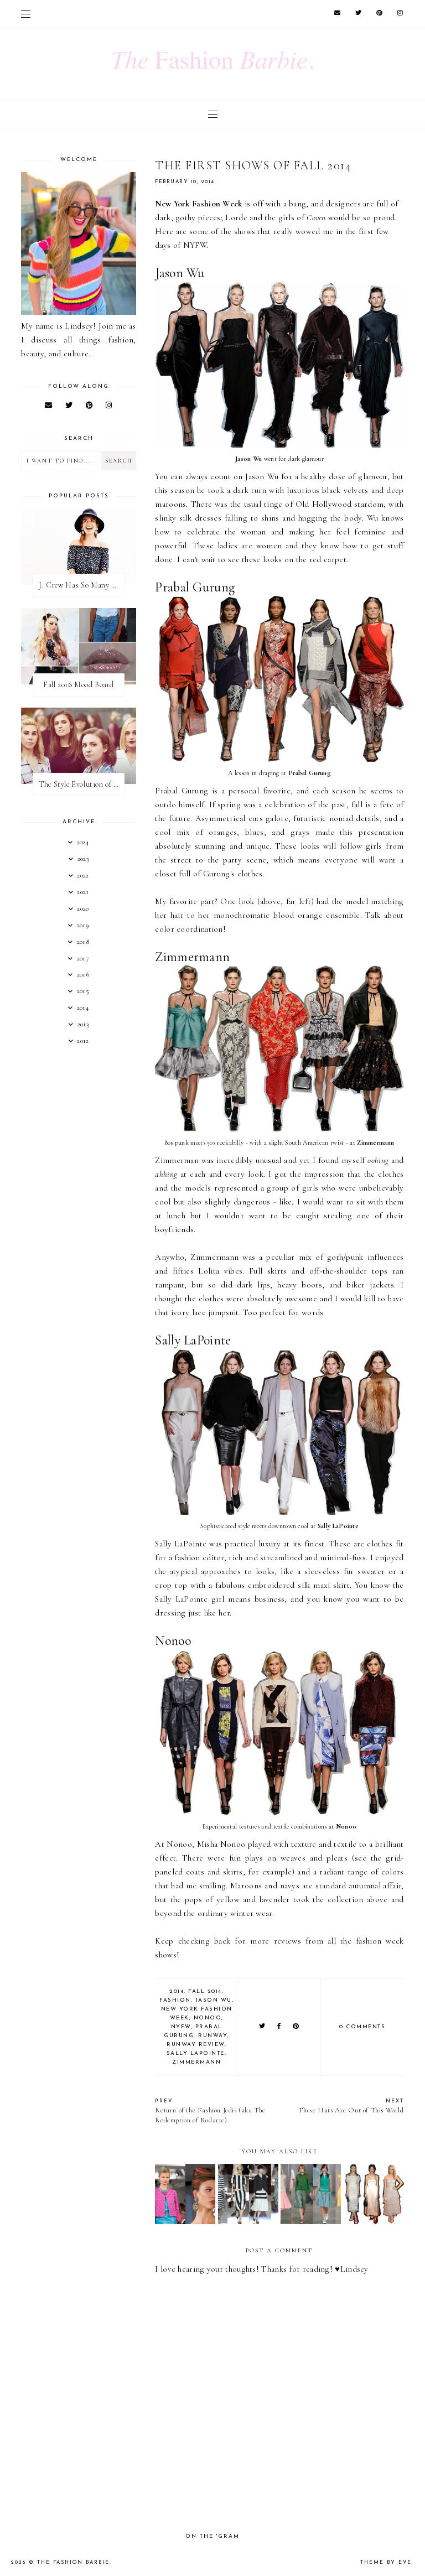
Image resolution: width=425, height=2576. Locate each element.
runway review (196, 2045)
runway (212, 2036)
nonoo (208, 2018)
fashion (175, 2000)
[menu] (26, 14)
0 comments (362, 2027)
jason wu (214, 2000)
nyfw (181, 2027)
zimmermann (196, 2062)
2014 (177, 1991)
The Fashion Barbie (73, 2562)
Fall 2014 (205, 1991)
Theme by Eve (386, 2562)
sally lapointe (196, 2053)
